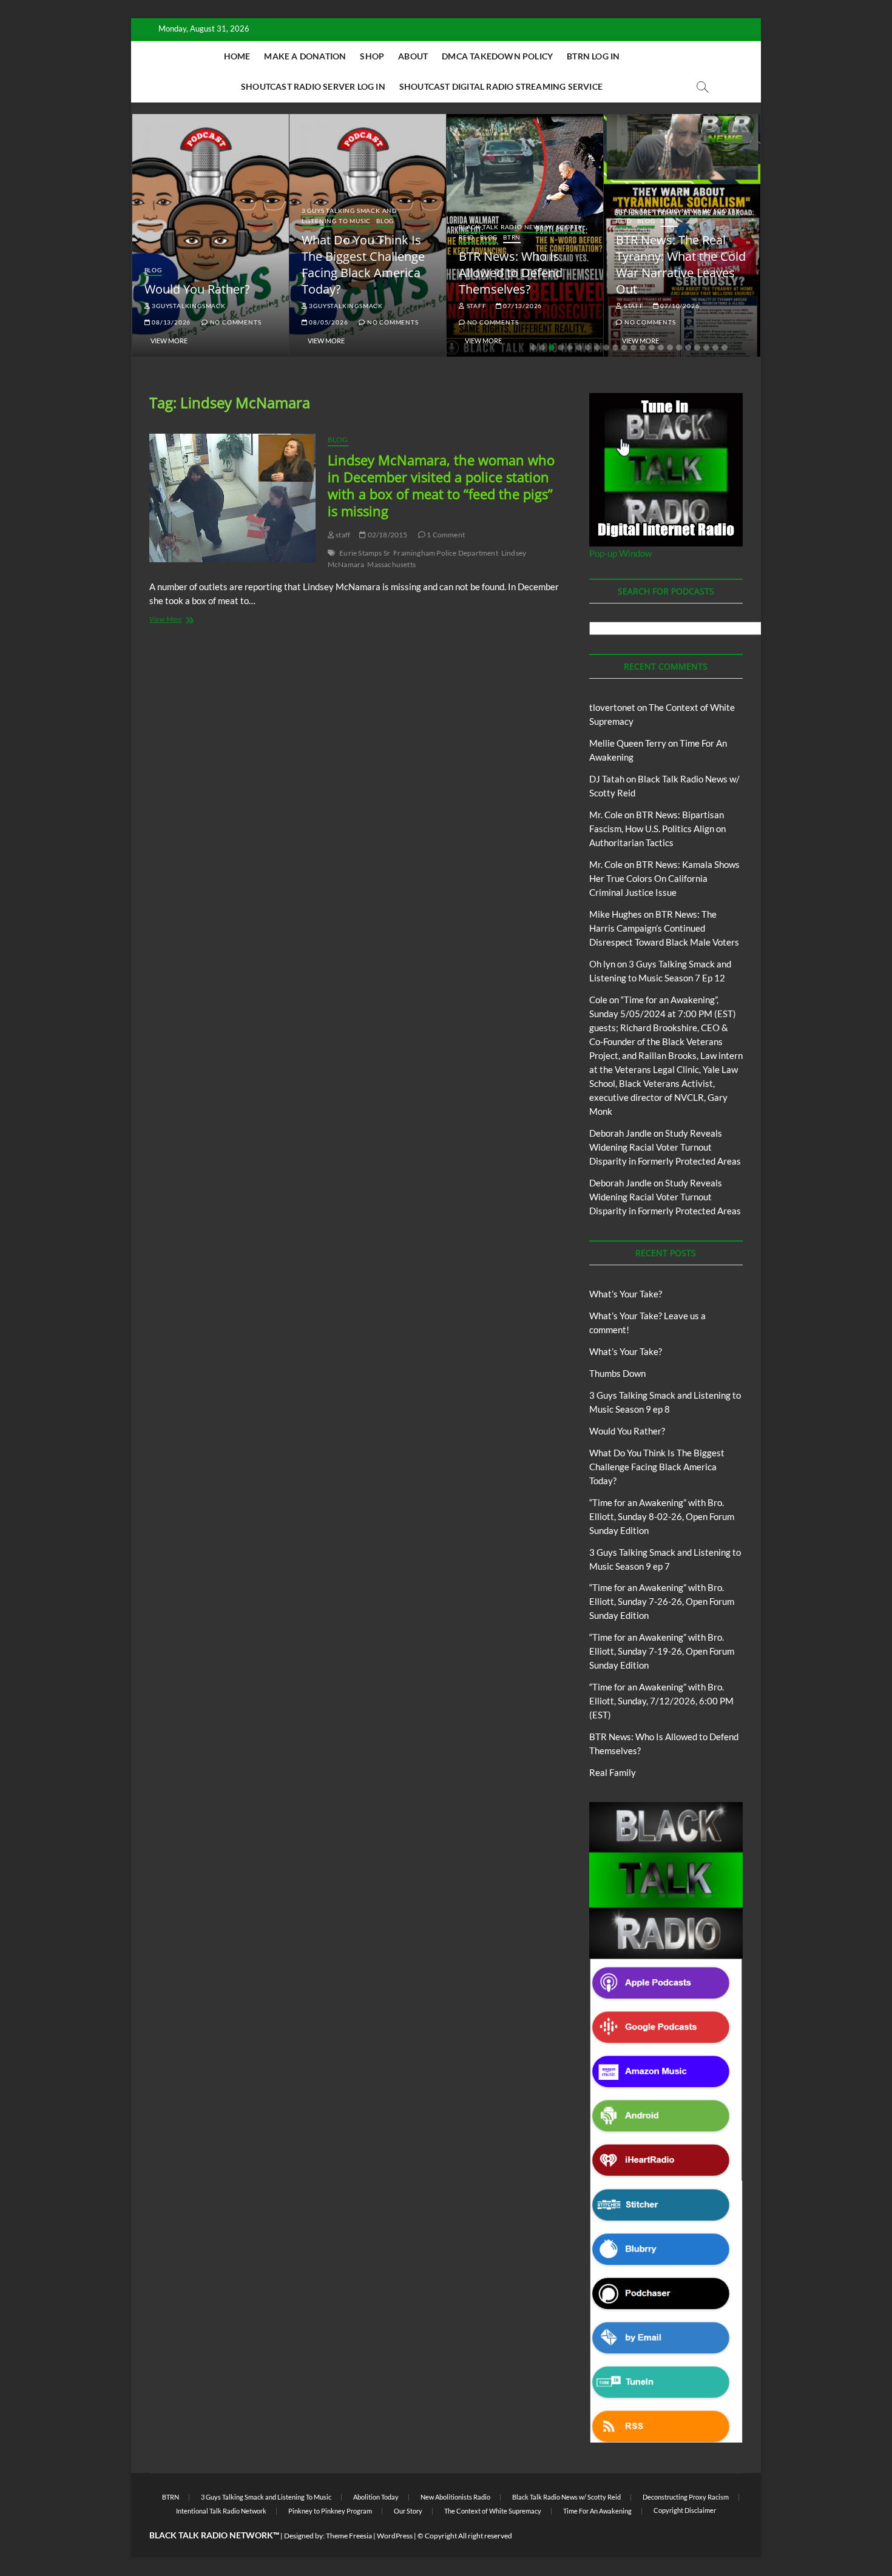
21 (715, 348)
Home (237, 56)
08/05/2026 (328, 322)
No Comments (235, 322)
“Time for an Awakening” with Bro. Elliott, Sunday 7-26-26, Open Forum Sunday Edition (662, 1601)
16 (670, 348)
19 (697, 348)
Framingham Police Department (446, 553)
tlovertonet (612, 707)
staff (476, 306)
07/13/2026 (522, 306)
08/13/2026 (170, 322)
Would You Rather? (197, 289)
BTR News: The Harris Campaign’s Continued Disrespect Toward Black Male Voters (664, 928)
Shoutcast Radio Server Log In (313, 86)
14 (652, 348)
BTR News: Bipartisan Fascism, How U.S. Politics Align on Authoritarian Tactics (657, 829)
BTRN (512, 237)
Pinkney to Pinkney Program (330, 2511)
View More (169, 341)
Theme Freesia (349, 2536)
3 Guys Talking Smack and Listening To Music (350, 216)
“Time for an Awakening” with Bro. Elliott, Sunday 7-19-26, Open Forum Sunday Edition (662, 1651)
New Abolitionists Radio (455, 2497)
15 (661, 348)
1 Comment (445, 535)
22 (725, 348)
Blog (153, 270)
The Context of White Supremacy (493, 2511)
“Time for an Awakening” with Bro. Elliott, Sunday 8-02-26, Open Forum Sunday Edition (662, 1516)
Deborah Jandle (620, 1133)
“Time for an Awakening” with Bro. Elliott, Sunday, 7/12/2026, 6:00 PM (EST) (661, 1701)
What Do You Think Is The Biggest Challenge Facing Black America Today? (363, 264)
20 (706, 348)
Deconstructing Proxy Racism (686, 2497)
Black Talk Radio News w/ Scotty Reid (566, 2497)
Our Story (408, 2511)
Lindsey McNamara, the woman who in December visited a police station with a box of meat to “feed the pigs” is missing (441, 485)
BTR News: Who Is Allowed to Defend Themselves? (511, 273)
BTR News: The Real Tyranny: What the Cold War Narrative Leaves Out (681, 264)
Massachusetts (391, 564)
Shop (372, 56)
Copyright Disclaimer (685, 2510)
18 (688, 348)
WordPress (395, 2536)
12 (634, 348)
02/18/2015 (387, 535)
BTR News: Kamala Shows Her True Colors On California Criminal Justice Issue (664, 878)
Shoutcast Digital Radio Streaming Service (501, 86)
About (413, 56)
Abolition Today (376, 2497)
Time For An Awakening (597, 2511)
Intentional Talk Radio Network (221, 2511)
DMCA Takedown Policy (497, 56)
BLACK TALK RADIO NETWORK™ (214, 2535)
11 (624, 348)
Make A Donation (305, 56)
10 (615, 348)
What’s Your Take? (626, 1294)
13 (643, 348)
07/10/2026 (679, 306)
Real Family (613, 1772)
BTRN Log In (593, 56)
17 (679, 348)
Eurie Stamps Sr (365, 553)
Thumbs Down (617, 1373)
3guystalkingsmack (188, 306)
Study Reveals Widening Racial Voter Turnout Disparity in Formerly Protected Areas (665, 1147)
